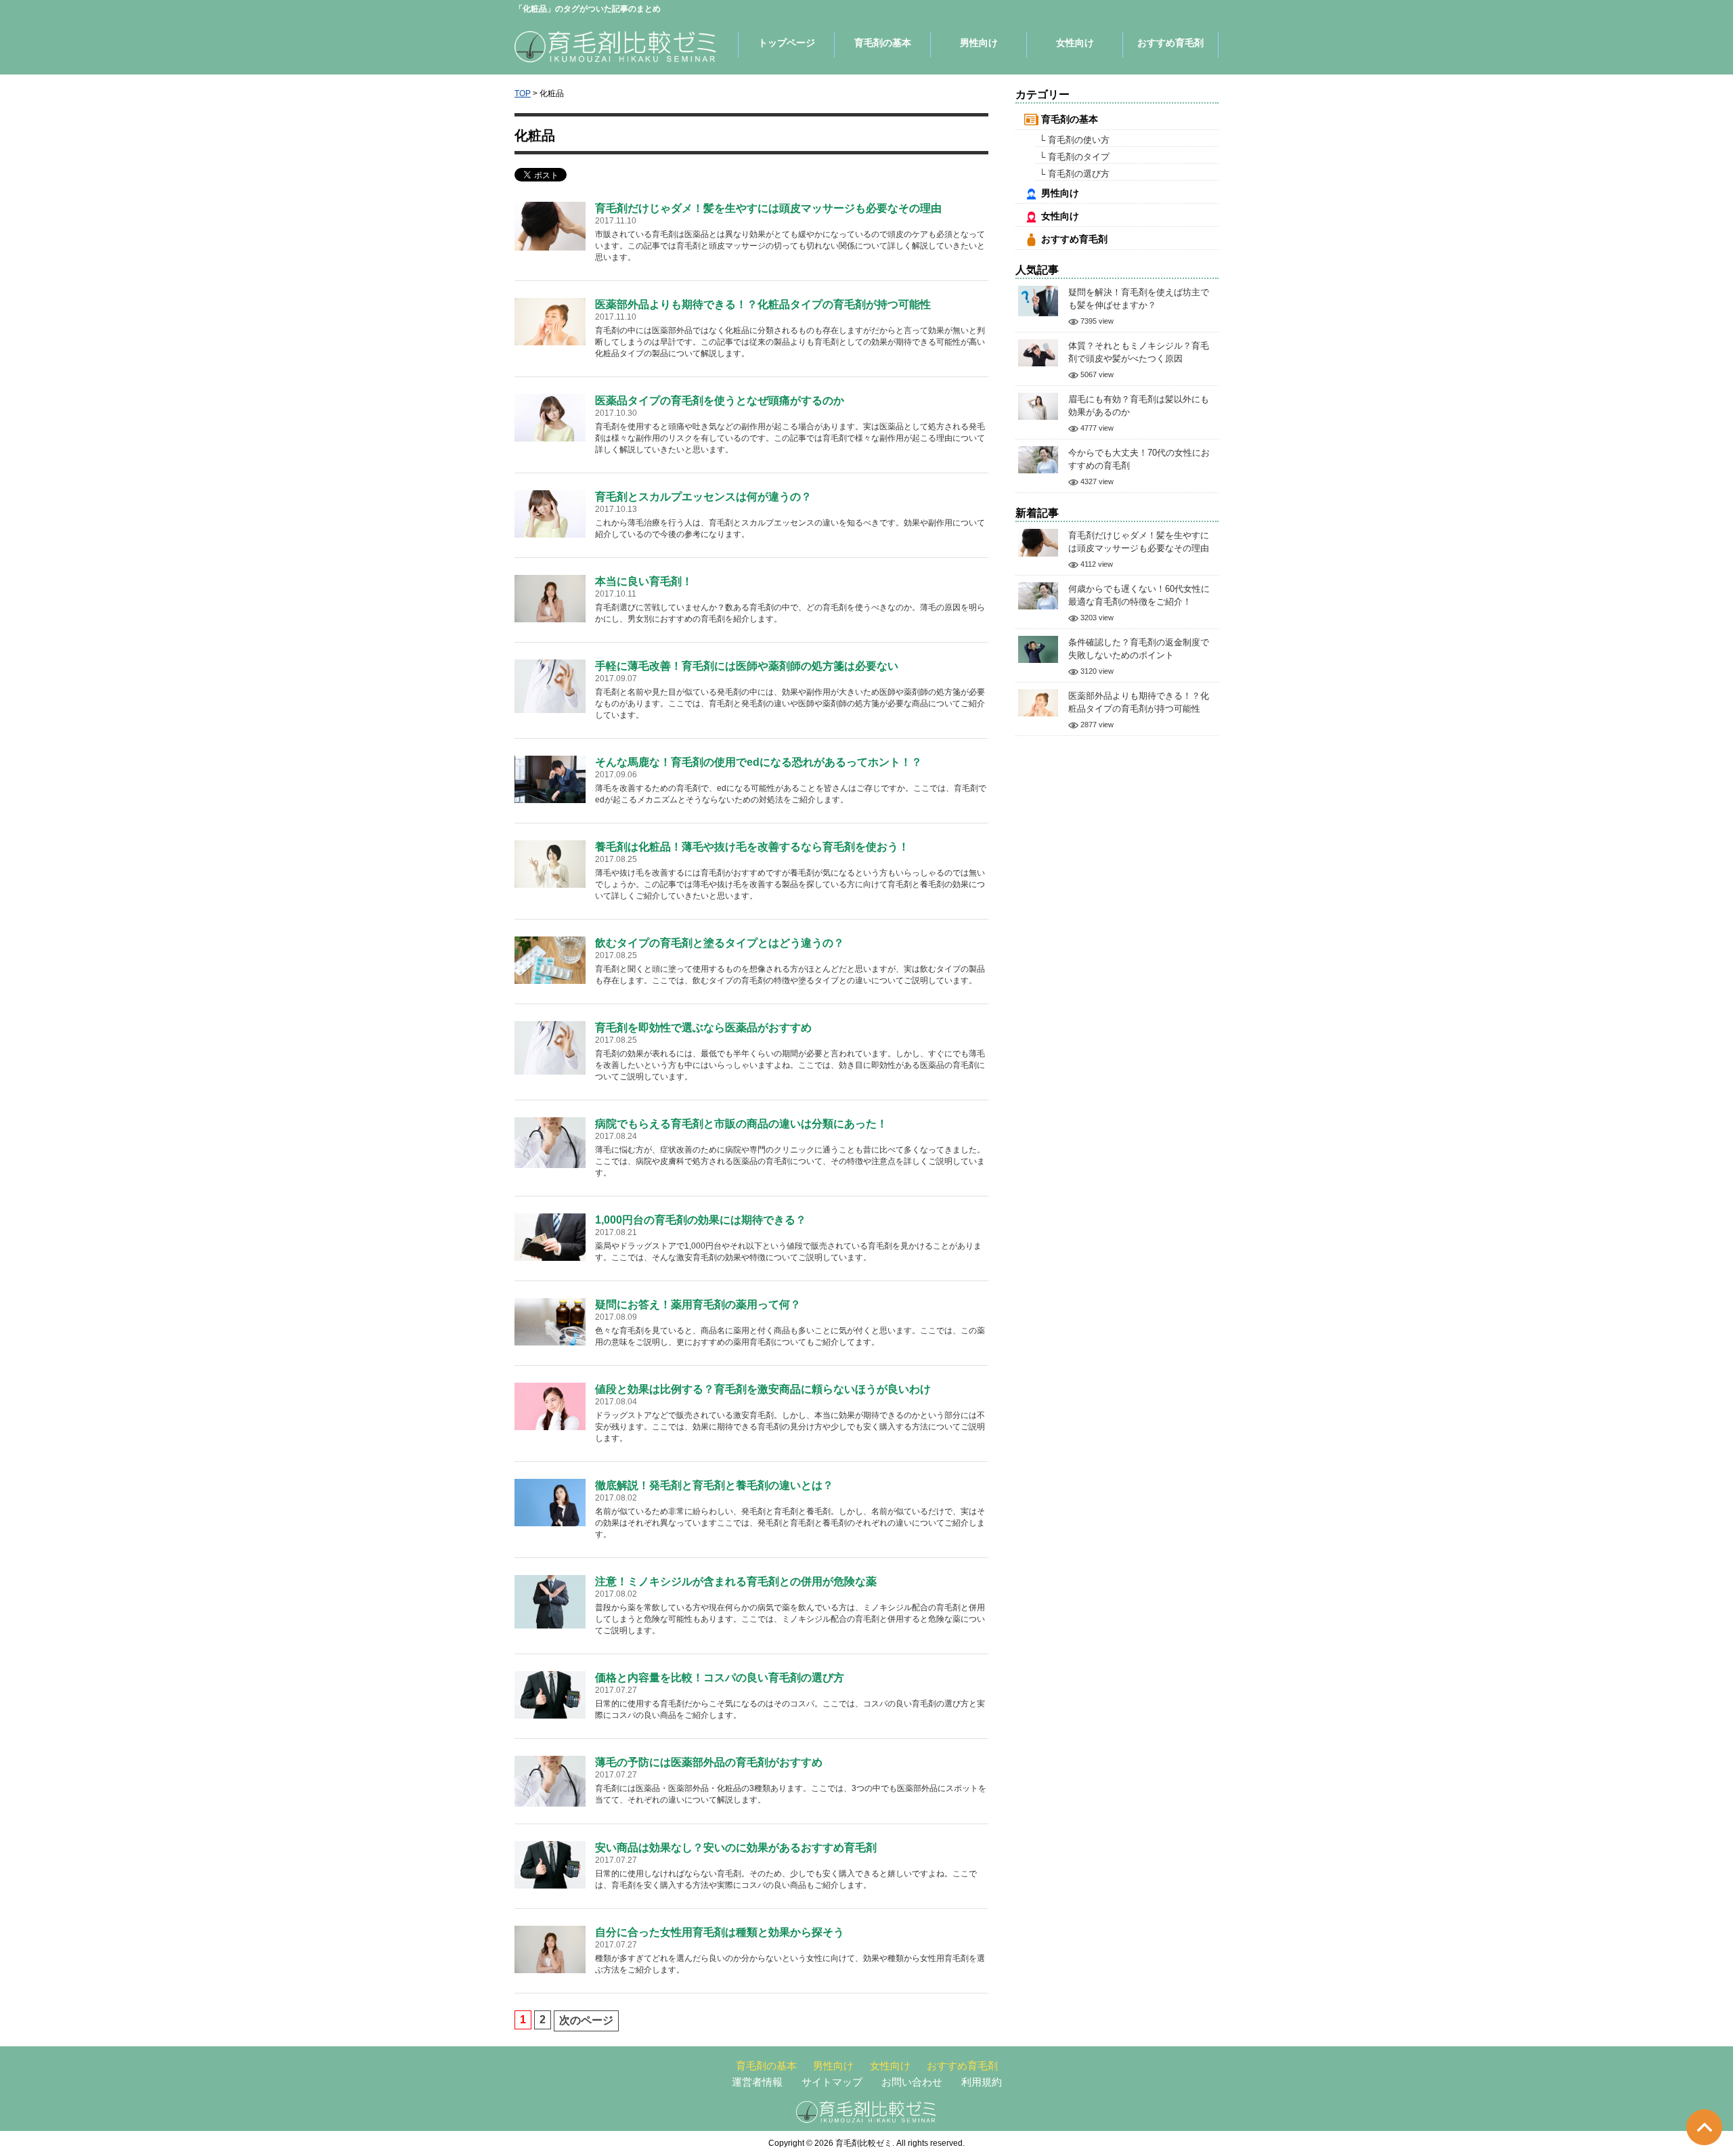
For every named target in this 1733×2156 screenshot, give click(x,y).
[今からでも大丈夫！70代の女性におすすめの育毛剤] (1038, 459)
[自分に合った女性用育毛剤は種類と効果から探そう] (550, 1948)
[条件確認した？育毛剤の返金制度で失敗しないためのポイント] (1038, 648)
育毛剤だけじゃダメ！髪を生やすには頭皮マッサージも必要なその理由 (768, 208)
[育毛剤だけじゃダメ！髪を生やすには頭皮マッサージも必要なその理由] (550, 225)
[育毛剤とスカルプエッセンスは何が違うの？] (550, 513)
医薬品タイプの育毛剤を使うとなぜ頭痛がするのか (720, 401)
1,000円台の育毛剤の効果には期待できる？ (701, 1220)
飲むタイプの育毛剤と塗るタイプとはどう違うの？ (720, 943)
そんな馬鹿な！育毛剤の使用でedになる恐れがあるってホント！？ (759, 762)
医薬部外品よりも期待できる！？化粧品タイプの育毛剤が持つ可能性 (763, 304)
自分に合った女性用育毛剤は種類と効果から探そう (720, 1932)
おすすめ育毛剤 (1170, 43)
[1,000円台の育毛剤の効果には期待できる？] (550, 1236)
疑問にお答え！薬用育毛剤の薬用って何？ (698, 1305)
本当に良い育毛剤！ (644, 581)
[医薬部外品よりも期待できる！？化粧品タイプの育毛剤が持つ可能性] (550, 321)
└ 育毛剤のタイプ (1074, 157)
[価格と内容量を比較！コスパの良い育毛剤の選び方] (550, 1694)
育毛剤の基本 (883, 43)
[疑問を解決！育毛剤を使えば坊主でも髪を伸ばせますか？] (1038, 300)
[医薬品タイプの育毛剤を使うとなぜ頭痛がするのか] (550, 417)
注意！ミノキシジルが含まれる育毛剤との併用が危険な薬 (736, 1581)
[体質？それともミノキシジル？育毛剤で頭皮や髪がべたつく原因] (1038, 352)
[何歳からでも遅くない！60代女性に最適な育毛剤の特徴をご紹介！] (1038, 595)
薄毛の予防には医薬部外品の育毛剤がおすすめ (709, 1762)
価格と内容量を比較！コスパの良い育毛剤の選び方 (720, 1678)
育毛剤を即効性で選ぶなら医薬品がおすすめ (703, 1028)
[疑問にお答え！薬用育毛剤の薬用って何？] (550, 1321)
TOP (523, 93)
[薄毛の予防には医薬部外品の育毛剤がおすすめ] (550, 1781)
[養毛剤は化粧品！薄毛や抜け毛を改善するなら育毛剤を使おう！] (550, 863)
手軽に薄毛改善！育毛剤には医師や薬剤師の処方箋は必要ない (747, 666)
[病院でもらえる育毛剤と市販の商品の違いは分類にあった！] (550, 1142)
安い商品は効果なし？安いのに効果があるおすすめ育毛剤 (736, 1848)
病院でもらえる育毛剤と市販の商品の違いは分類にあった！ (741, 1124)
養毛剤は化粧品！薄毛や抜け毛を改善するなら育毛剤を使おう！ (752, 847)
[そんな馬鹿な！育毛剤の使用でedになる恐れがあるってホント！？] (550, 778)
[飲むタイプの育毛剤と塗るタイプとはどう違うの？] (550, 959)
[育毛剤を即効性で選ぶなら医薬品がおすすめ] (550, 1047)
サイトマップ (832, 2082)
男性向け (979, 43)
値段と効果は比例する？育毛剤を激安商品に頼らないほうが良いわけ (763, 1389)
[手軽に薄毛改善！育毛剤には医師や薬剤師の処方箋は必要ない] (550, 686)
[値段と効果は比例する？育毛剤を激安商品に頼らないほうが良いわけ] (550, 1405)
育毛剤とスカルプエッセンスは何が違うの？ (703, 497)
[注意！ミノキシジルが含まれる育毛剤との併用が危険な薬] (550, 1601)
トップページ (787, 43)
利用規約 (982, 2082)
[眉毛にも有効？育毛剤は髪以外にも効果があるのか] (1038, 405)
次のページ (586, 2020)
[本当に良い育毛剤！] (550, 598)
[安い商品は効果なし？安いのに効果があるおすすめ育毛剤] (550, 1864)
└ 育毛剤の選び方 (1074, 174)
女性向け (1075, 43)
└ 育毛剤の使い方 (1074, 140)
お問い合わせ (912, 2082)
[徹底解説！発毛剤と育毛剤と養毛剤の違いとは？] (550, 1502)
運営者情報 (757, 2082)
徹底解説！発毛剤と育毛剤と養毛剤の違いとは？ (714, 1485)
